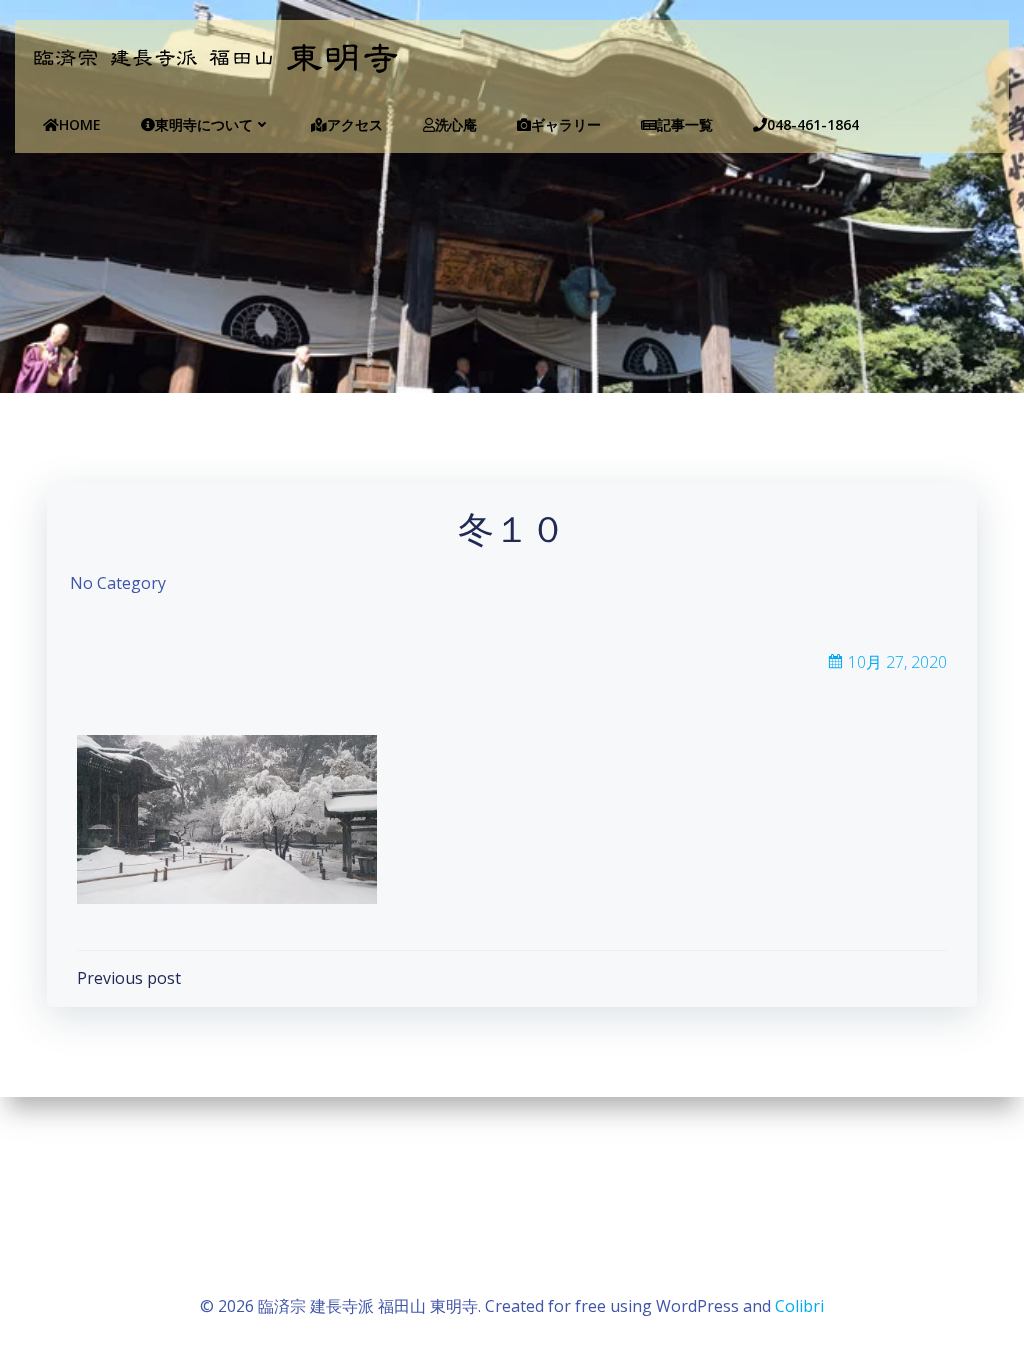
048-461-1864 (813, 124)
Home (80, 124)
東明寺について (204, 124)
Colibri (799, 1306)
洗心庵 (456, 124)
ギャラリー (566, 124)
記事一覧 (685, 124)
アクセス (355, 124)
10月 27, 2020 (897, 662)
